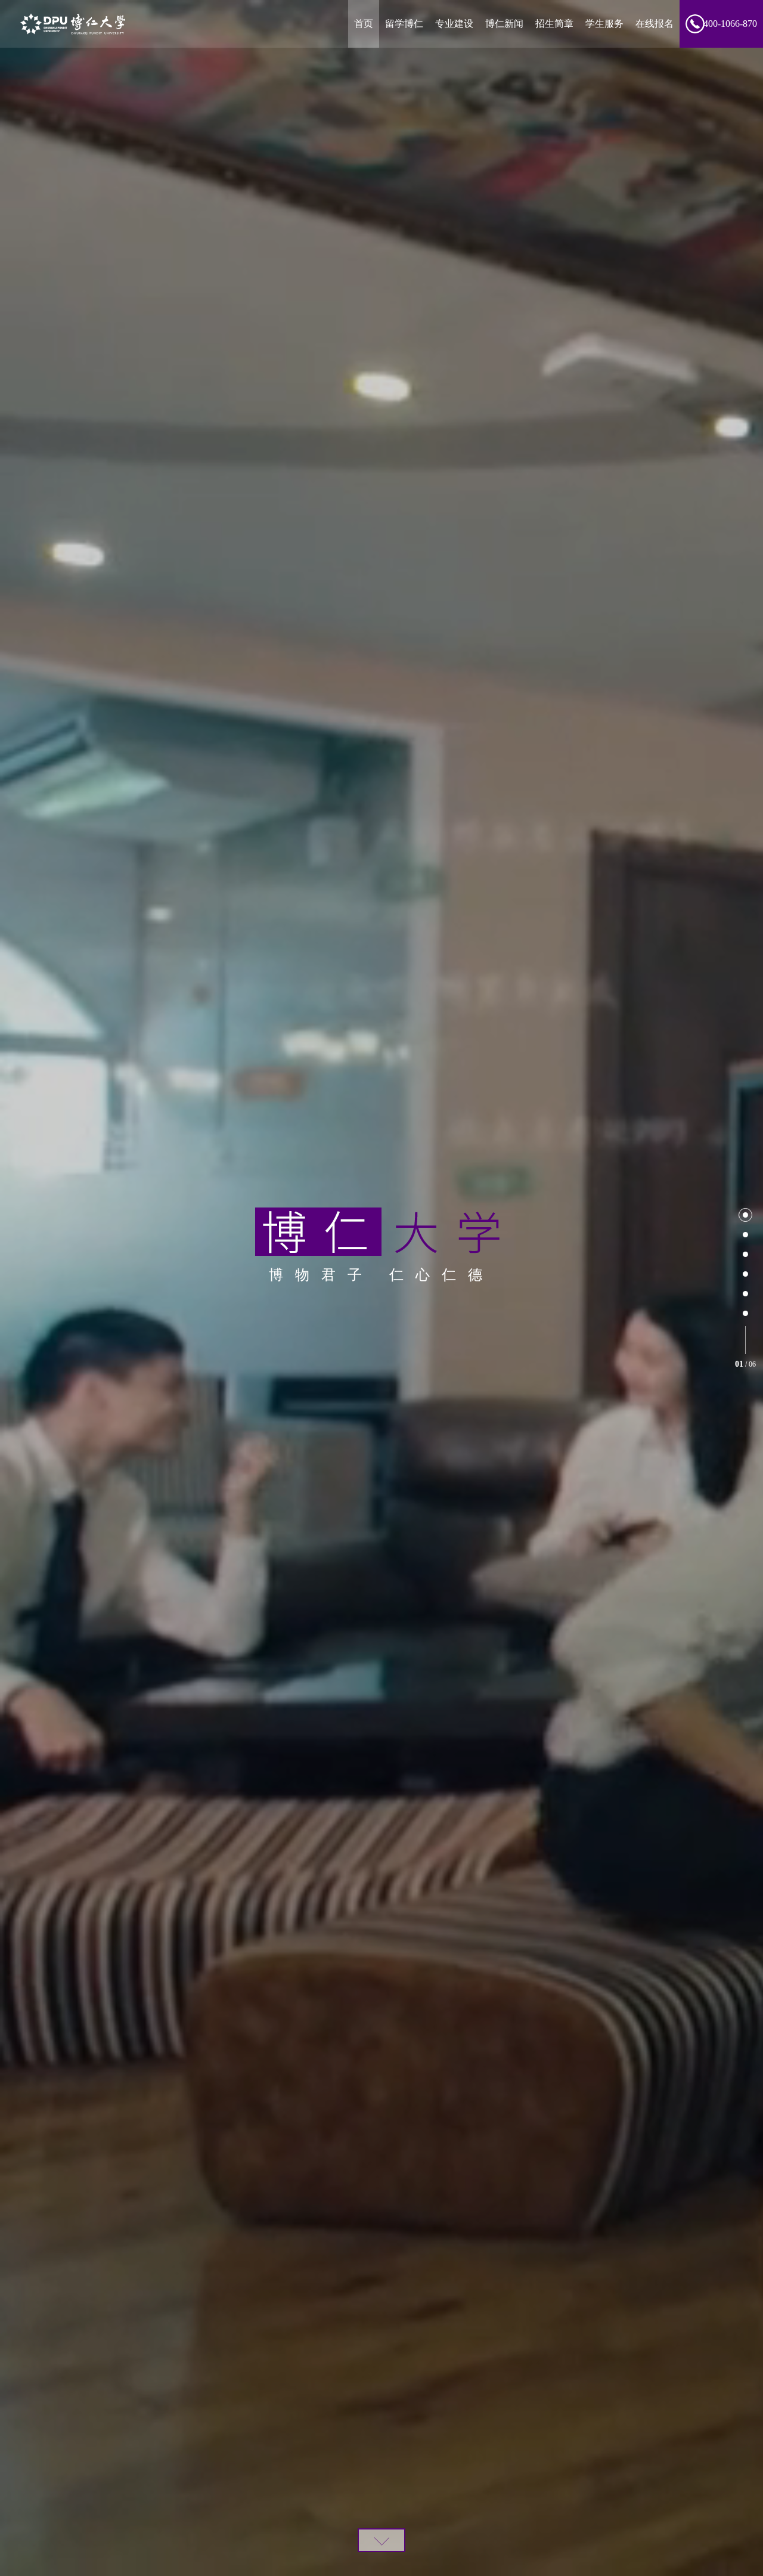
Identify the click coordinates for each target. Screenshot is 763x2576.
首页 (364, 24)
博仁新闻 (504, 24)
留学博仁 (404, 24)
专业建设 (454, 24)
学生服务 (604, 24)
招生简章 (554, 24)
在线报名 (655, 24)
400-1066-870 (730, 24)
